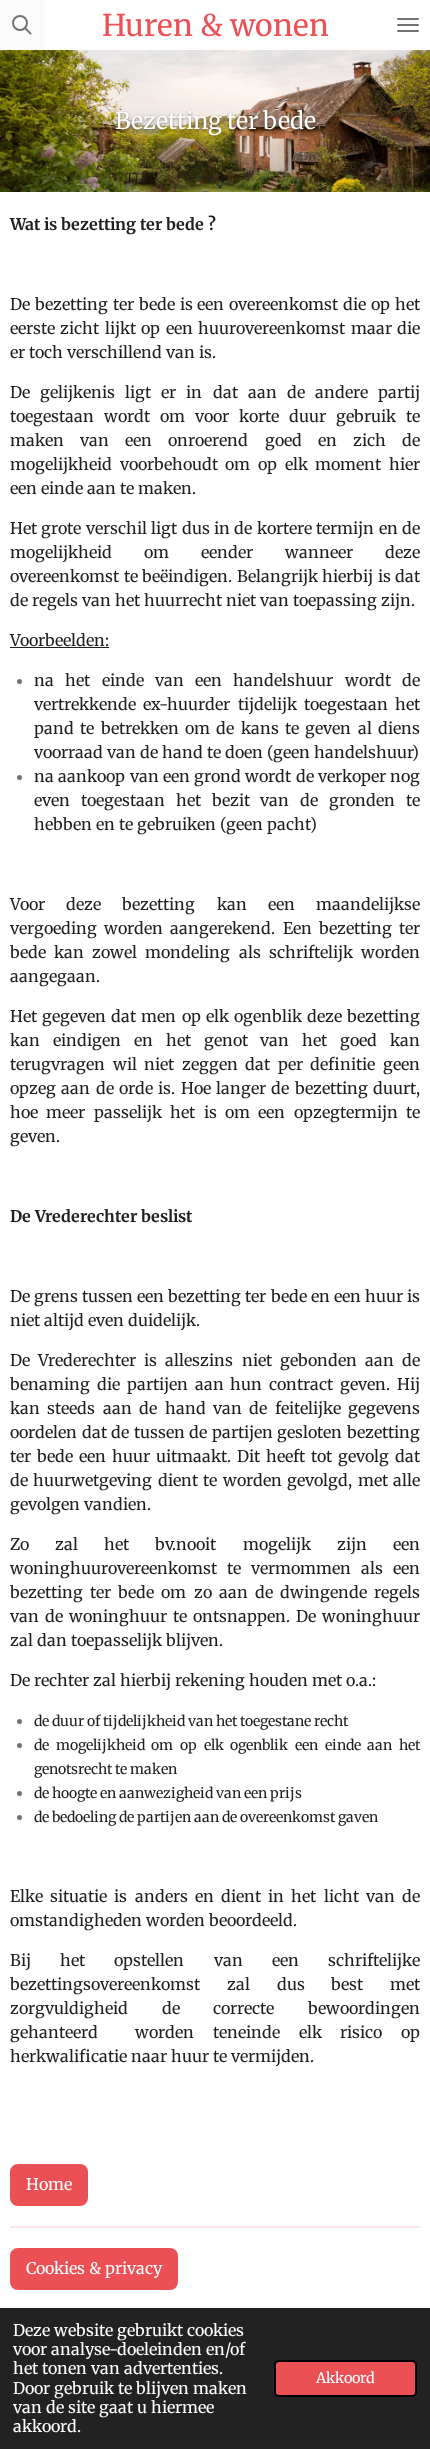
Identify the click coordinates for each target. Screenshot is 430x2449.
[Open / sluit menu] (408, 25)
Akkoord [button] (345, 2378)
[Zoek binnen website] (22, 25)
